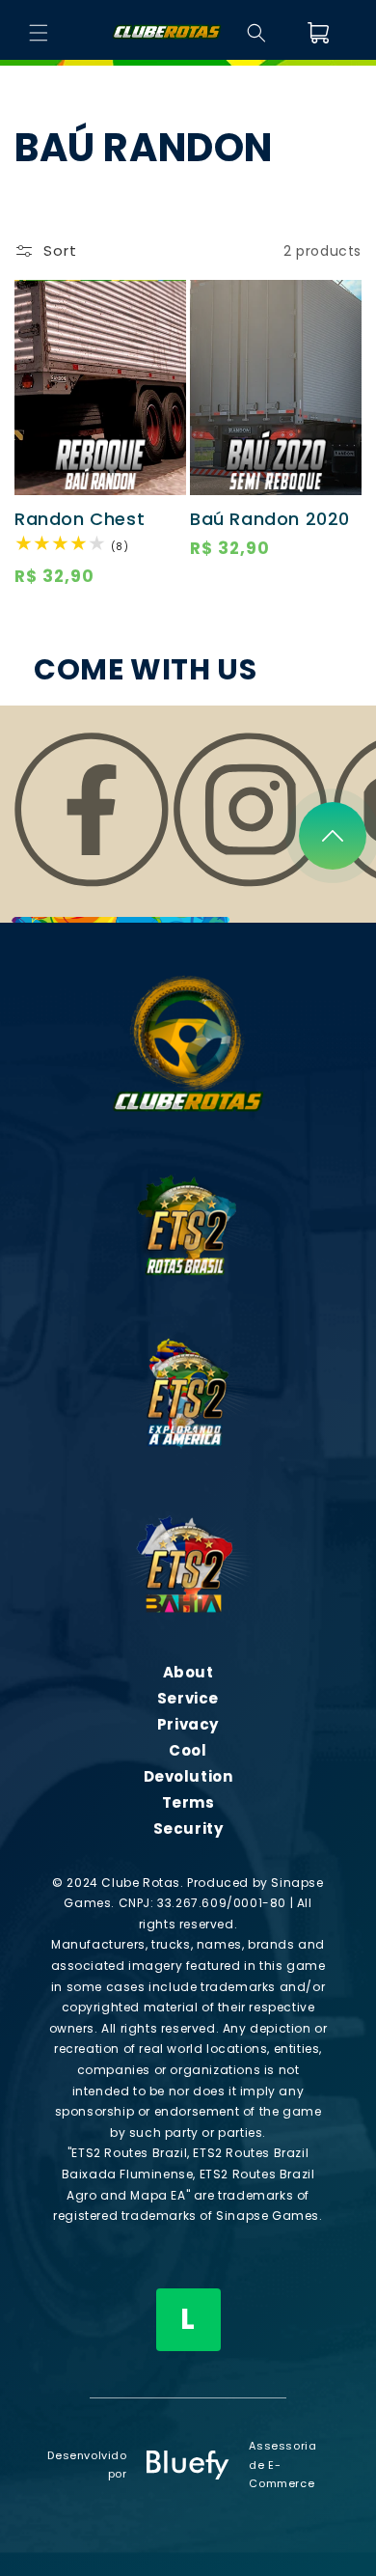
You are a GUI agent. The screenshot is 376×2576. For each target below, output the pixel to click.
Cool (188, 1750)
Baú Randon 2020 (270, 519)
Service (188, 1698)
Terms (188, 1802)
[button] (39, 33)
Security (188, 1828)
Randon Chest (80, 519)
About (188, 1672)
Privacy (188, 1724)
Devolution (188, 1776)
